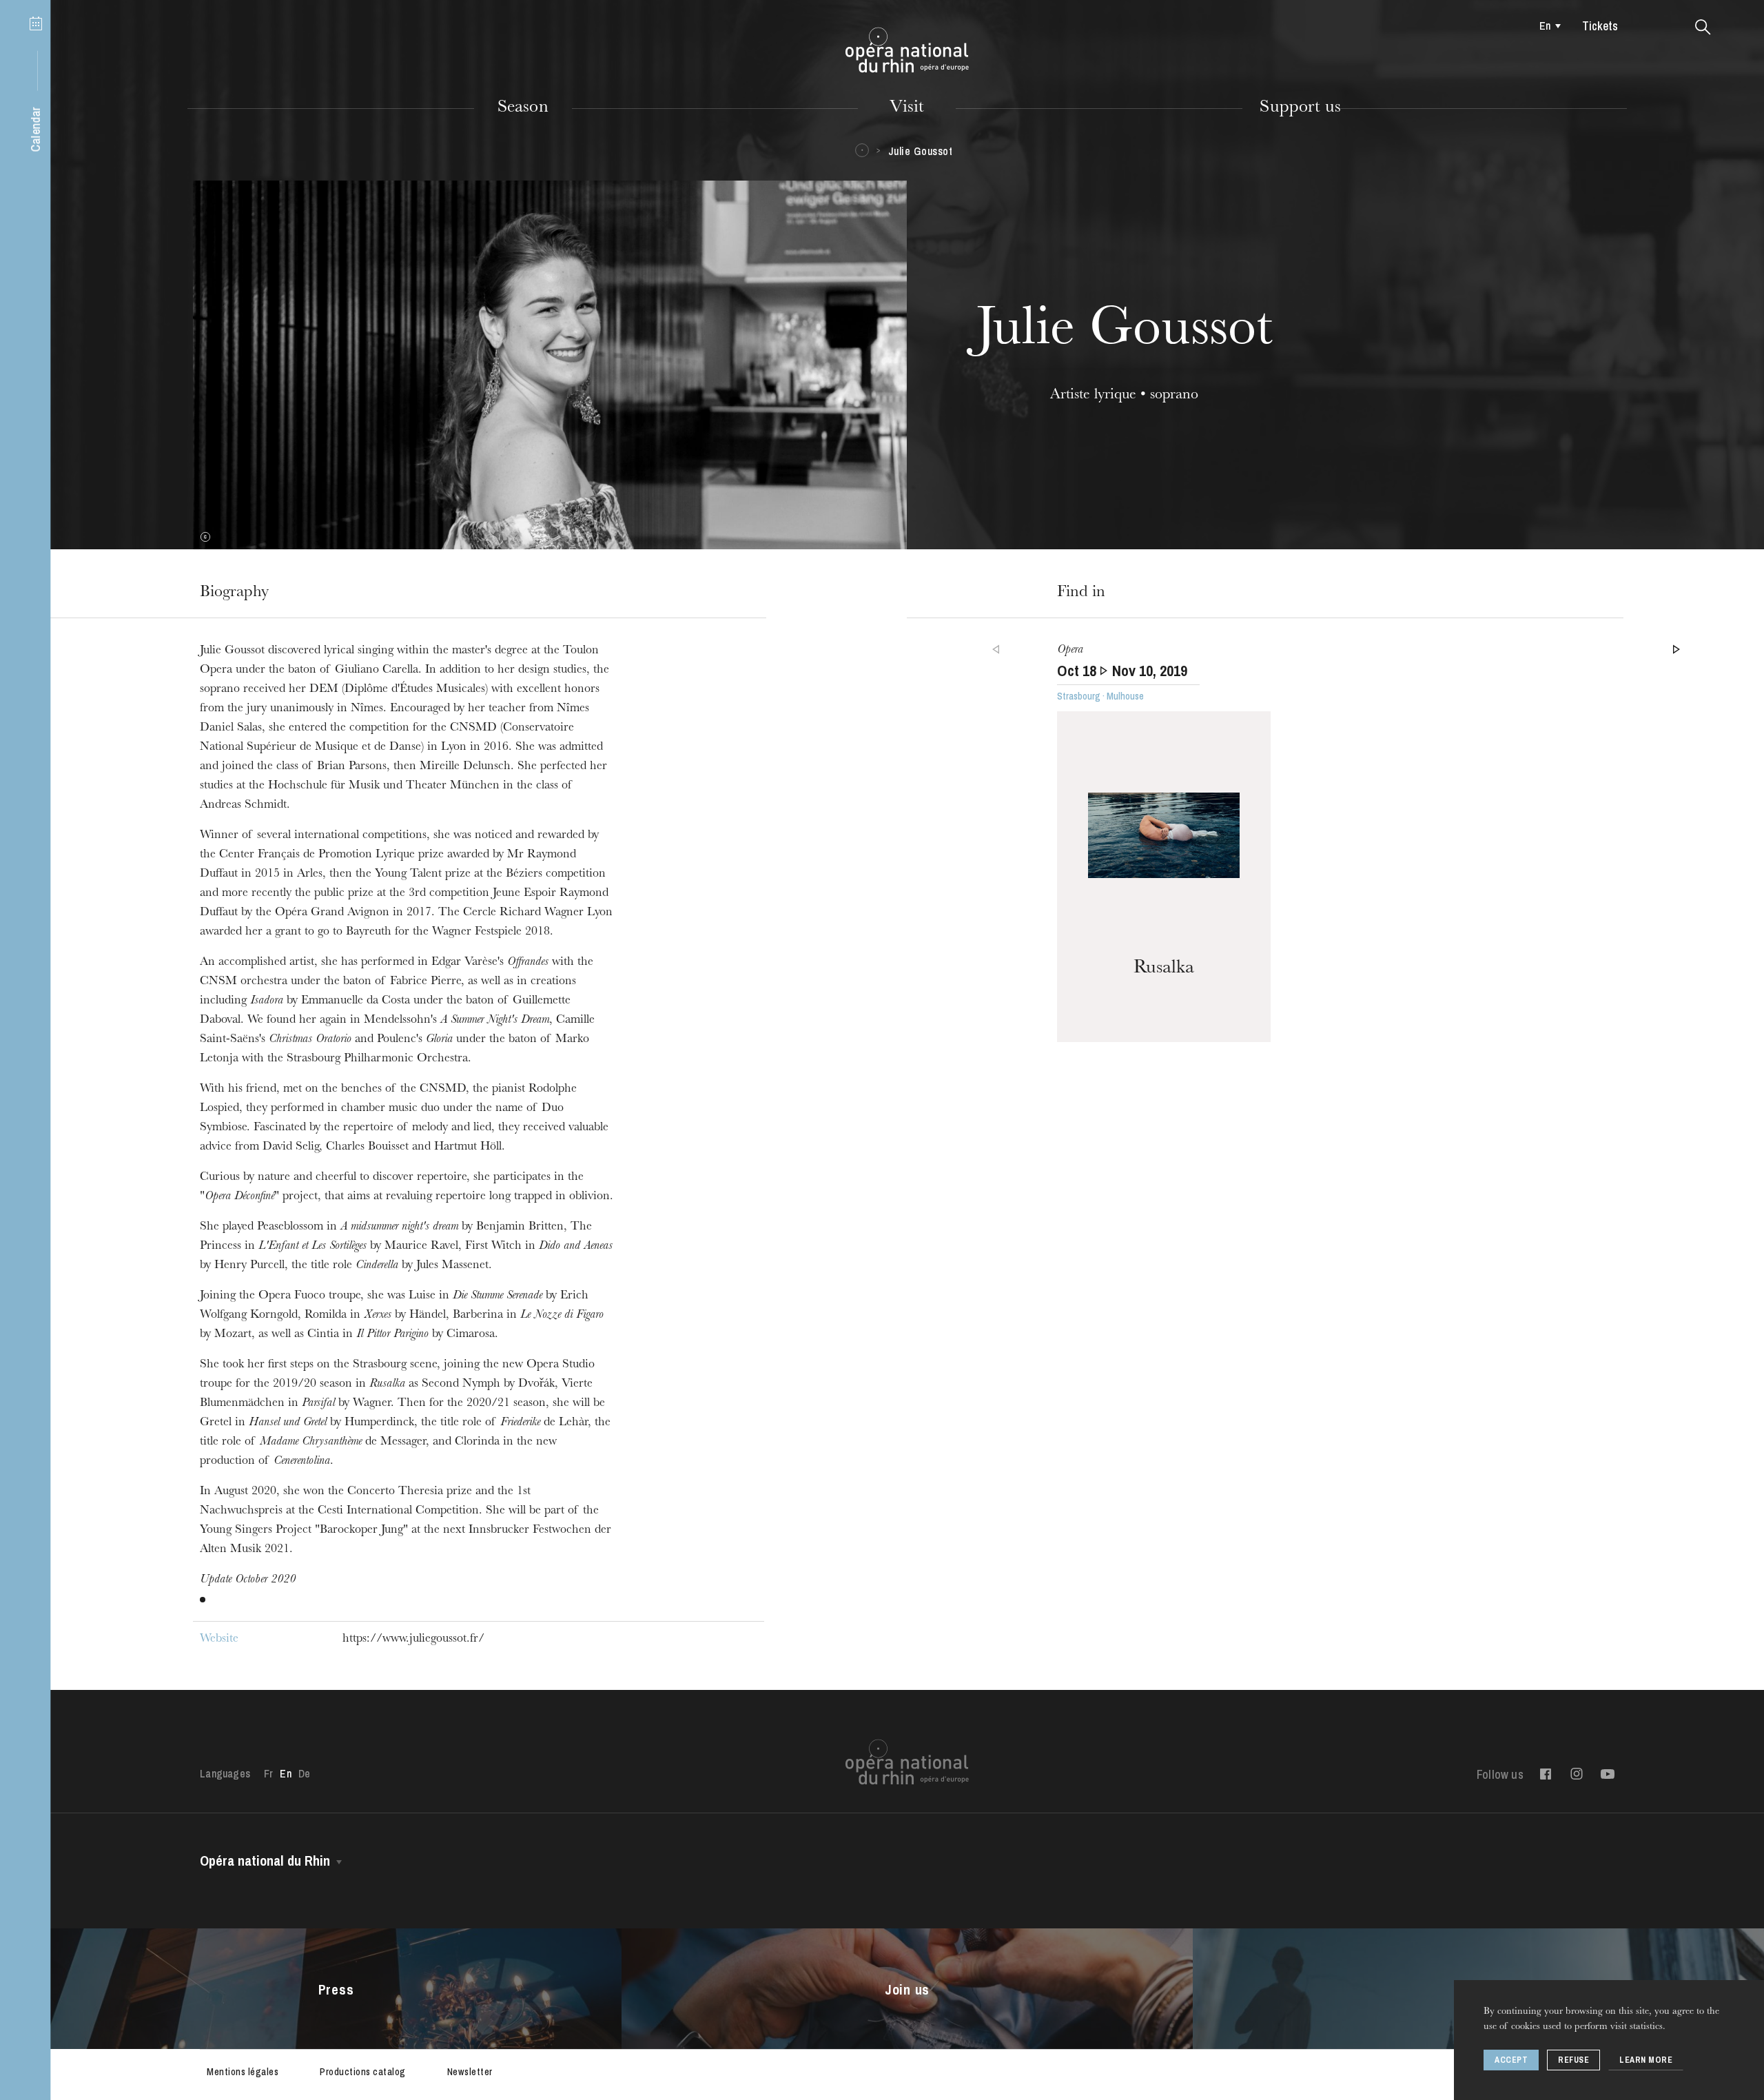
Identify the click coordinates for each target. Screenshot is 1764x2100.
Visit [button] (907, 108)
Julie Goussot (921, 151)
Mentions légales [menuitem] (243, 2072)
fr (268, 1773)
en (1545, 26)
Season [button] (523, 108)
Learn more (1646, 2060)
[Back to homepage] (907, 50)
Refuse (1573, 2060)
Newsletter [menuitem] (470, 2072)
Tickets (1600, 26)
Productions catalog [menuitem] (363, 2072)
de (304, 1773)
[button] (1703, 28)
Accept (1511, 2060)
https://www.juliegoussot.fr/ (413, 1640)
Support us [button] (1300, 108)
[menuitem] (1547, 26)
